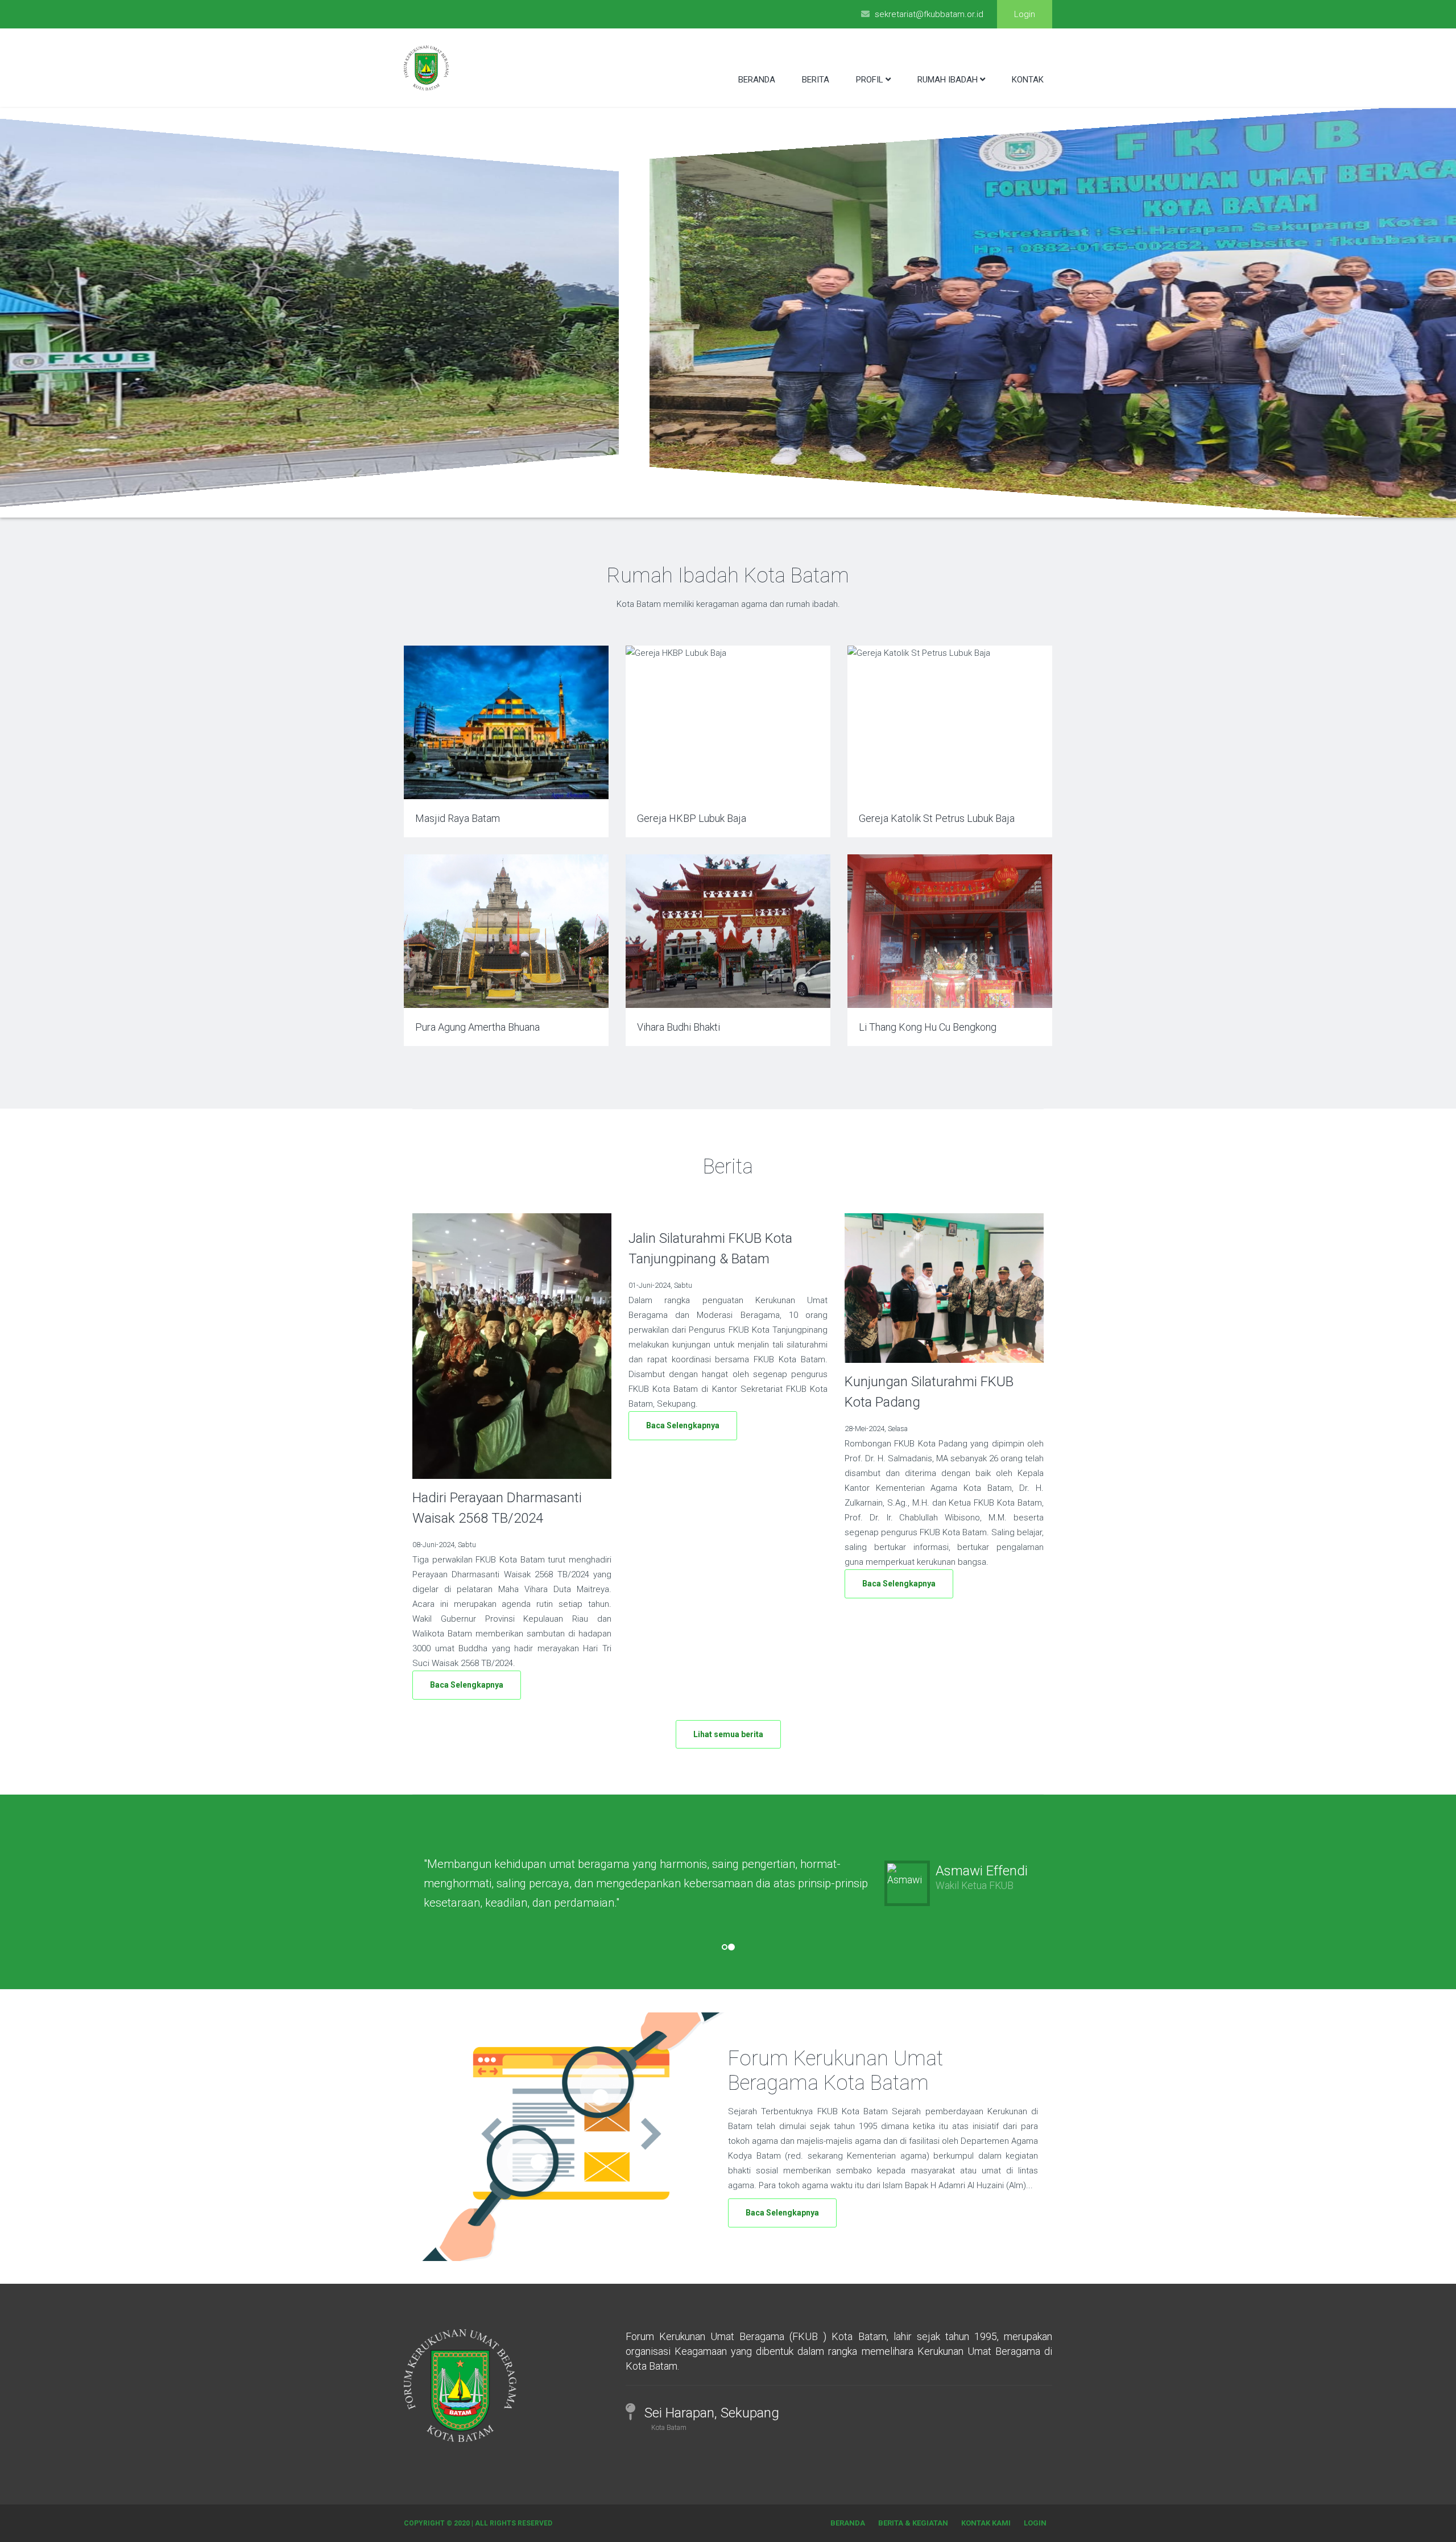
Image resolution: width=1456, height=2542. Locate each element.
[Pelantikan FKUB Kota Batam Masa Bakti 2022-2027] (725, 500)
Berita (816, 80)
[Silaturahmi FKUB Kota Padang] (751, 500)
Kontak (1028, 80)
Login (1025, 14)
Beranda (757, 80)
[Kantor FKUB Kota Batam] (734, 500)
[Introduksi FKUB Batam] (717, 500)
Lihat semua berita (728, 1734)
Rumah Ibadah (948, 80)
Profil (870, 80)
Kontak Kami (986, 2523)
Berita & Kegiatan (913, 2523)
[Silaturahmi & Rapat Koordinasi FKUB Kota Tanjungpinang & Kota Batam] (743, 500)
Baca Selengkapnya (467, 1685)
